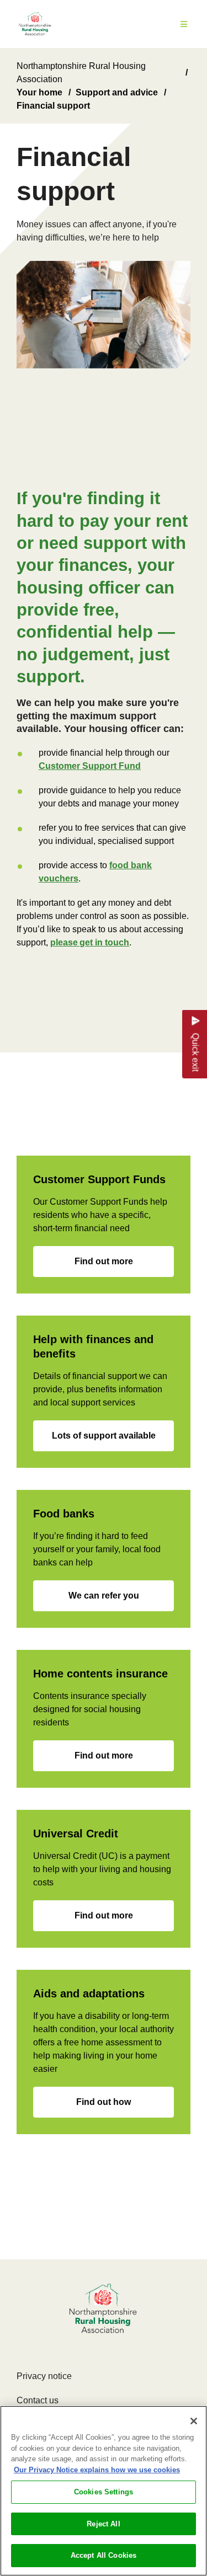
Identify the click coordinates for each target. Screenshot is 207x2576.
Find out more (104, 1261)
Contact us (38, 2400)
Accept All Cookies (104, 2555)
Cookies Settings (104, 2492)
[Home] (35, 24)
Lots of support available (104, 1436)
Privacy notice (44, 2376)
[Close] (194, 2421)
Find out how (104, 2102)
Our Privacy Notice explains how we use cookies (97, 2470)
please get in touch (90, 942)
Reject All (103, 2524)
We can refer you (104, 1596)
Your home (39, 92)
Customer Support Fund (90, 766)
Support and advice (117, 92)
